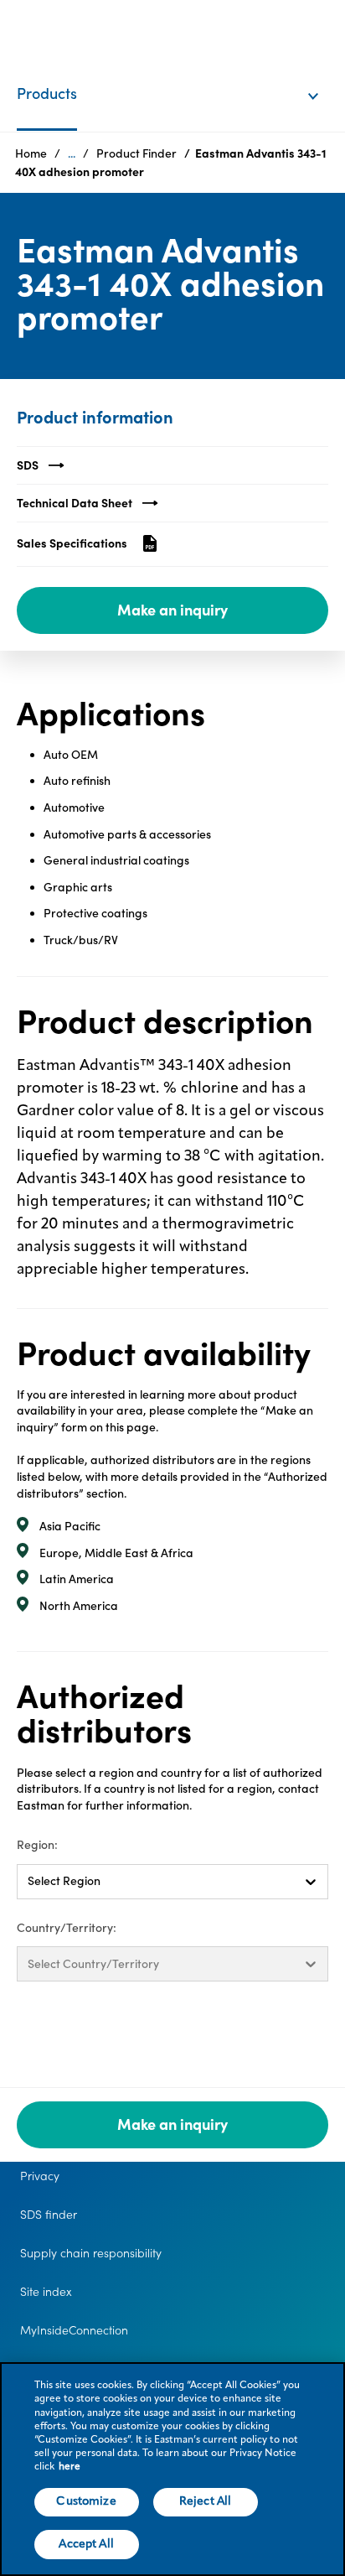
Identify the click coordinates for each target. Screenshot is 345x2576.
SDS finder (49, 2215)
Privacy (40, 2176)
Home (31, 153)
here (70, 2467)
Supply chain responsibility (91, 2253)
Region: (37, 1845)
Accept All (86, 2544)
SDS (28, 465)
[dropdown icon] (324, 79)
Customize (86, 2501)
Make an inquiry (172, 610)
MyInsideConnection (74, 2330)
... (72, 153)
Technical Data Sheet (75, 503)
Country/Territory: (67, 1928)
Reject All (205, 2501)
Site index (46, 2292)
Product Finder (136, 153)
